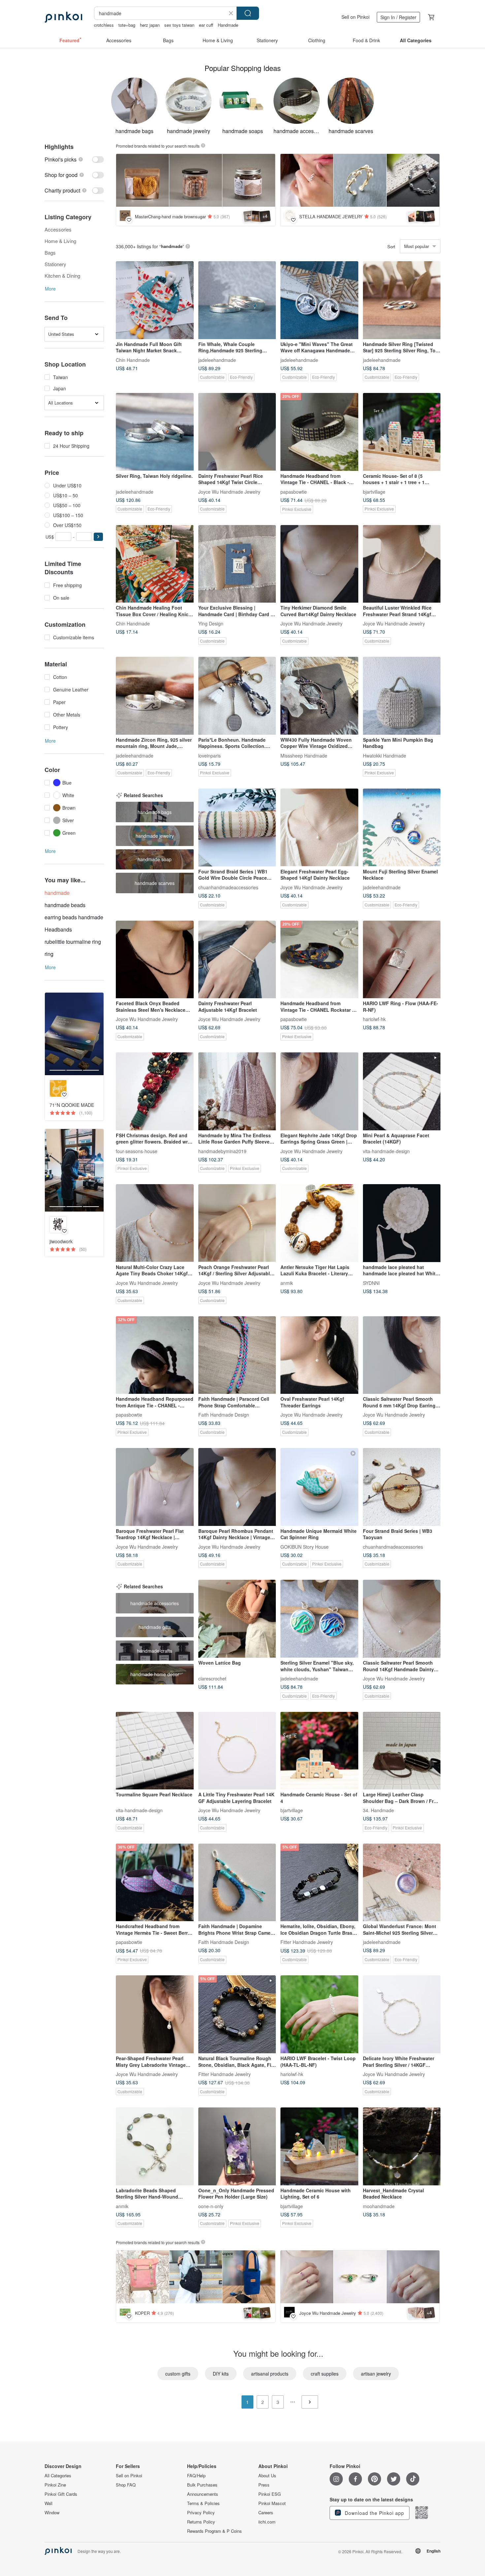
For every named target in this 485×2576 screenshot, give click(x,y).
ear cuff (206, 25)
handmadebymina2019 (222, 1151)
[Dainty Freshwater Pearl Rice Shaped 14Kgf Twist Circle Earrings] (237, 432)
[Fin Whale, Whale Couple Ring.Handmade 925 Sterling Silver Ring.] (237, 300)
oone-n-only (211, 2206)
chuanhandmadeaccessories (228, 887)
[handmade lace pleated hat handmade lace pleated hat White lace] (402, 1223)
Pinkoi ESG (270, 2494)
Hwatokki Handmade (385, 755)
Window (52, 2513)
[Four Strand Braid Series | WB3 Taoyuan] (402, 1487)
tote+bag (127, 25)
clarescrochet (212, 1678)
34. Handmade (378, 1810)
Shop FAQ (126, 2485)
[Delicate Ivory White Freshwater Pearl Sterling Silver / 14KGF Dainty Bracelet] (402, 2014)
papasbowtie (294, 491)
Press (264, 2485)
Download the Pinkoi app (374, 2513)
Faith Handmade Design (224, 1415)
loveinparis (210, 755)
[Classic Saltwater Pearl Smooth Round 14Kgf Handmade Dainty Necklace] (402, 1619)
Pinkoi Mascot (272, 2503)
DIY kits (221, 2374)
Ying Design (211, 623)
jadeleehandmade (217, 360)
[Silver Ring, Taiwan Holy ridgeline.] (155, 432)
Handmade (228, 25)
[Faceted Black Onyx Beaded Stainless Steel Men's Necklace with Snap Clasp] (155, 960)
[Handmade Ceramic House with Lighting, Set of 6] (319, 2146)
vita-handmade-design (386, 1151)
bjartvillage (374, 491)
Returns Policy (201, 2522)
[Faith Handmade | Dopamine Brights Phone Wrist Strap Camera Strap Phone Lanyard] (237, 1883)
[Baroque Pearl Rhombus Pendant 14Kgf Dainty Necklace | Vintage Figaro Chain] (237, 1487)
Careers (266, 2513)
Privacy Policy (201, 2513)
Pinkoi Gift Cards (61, 2494)
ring (49, 954)
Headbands (58, 929)
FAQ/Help (196, 2476)
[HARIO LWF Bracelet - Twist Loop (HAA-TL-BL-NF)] (319, 2014)
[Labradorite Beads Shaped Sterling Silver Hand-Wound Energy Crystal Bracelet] (155, 2146)
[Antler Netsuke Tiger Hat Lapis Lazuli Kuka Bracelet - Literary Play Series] (319, 1223)
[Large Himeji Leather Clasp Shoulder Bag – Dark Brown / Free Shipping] (402, 1751)
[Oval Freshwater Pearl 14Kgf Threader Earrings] (319, 1355)
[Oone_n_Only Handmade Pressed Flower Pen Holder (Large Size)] (237, 2146)
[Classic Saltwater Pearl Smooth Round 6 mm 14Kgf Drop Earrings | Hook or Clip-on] (402, 1355)
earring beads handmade (74, 917)
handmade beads (65, 905)
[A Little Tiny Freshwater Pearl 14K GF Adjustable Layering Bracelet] (237, 1751)
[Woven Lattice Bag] (237, 1619)
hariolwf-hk (374, 1019)
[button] (98, 537)
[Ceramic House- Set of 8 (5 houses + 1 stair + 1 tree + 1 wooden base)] (402, 432)
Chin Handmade (133, 360)
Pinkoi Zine (55, 2485)
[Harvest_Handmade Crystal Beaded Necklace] (402, 2146)
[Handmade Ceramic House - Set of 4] (319, 1751)
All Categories (58, 2476)
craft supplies (325, 2374)
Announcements (203, 2494)
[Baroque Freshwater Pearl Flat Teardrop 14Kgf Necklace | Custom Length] (155, 1487)
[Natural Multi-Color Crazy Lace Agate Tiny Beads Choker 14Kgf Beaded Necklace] (155, 1223)
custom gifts (178, 2374)
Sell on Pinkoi (356, 17)
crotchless (104, 25)
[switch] (74, 159)
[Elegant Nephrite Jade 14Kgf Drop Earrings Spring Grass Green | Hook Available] (319, 1091)
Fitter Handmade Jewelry (307, 1942)
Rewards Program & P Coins (214, 2531)
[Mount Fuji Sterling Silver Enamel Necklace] (402, 828)
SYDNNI (371, 1283)
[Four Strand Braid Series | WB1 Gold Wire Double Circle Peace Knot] (237, 828)
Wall (48, 2503)
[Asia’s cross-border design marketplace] (63, 17)
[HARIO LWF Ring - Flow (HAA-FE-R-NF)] (402, 960)
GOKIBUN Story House (305, 1546)
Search (248, 13)
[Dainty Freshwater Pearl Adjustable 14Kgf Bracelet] (237, 960)
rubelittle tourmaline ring (73, 942)
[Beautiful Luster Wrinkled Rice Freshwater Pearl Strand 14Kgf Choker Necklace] (402, 564)
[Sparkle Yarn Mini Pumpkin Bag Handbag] (402, 696)
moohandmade (379, 2206)
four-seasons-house (137, 1151)
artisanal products (270, 2374)
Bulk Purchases (202, 2485)
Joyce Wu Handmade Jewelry (229, 491)
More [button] (50, 289)
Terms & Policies (203, 2503)
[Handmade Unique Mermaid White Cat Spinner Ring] (319, 1487)
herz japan (150, 25)
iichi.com (267, 2522)
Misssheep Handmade (304, 755)
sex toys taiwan (179, 25)
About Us (267, 2476)
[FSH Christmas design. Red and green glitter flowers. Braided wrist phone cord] (155, 1091)
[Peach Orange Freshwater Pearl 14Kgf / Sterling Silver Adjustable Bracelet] (237, 1223)
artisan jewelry (376, 2374)
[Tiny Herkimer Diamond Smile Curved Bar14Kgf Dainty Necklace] (319, 564)
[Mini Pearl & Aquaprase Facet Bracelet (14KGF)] (402, 1091)
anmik (287, 1283)
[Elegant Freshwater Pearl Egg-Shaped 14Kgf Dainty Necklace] (319, 828)
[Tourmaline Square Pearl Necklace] (155, 1751)
